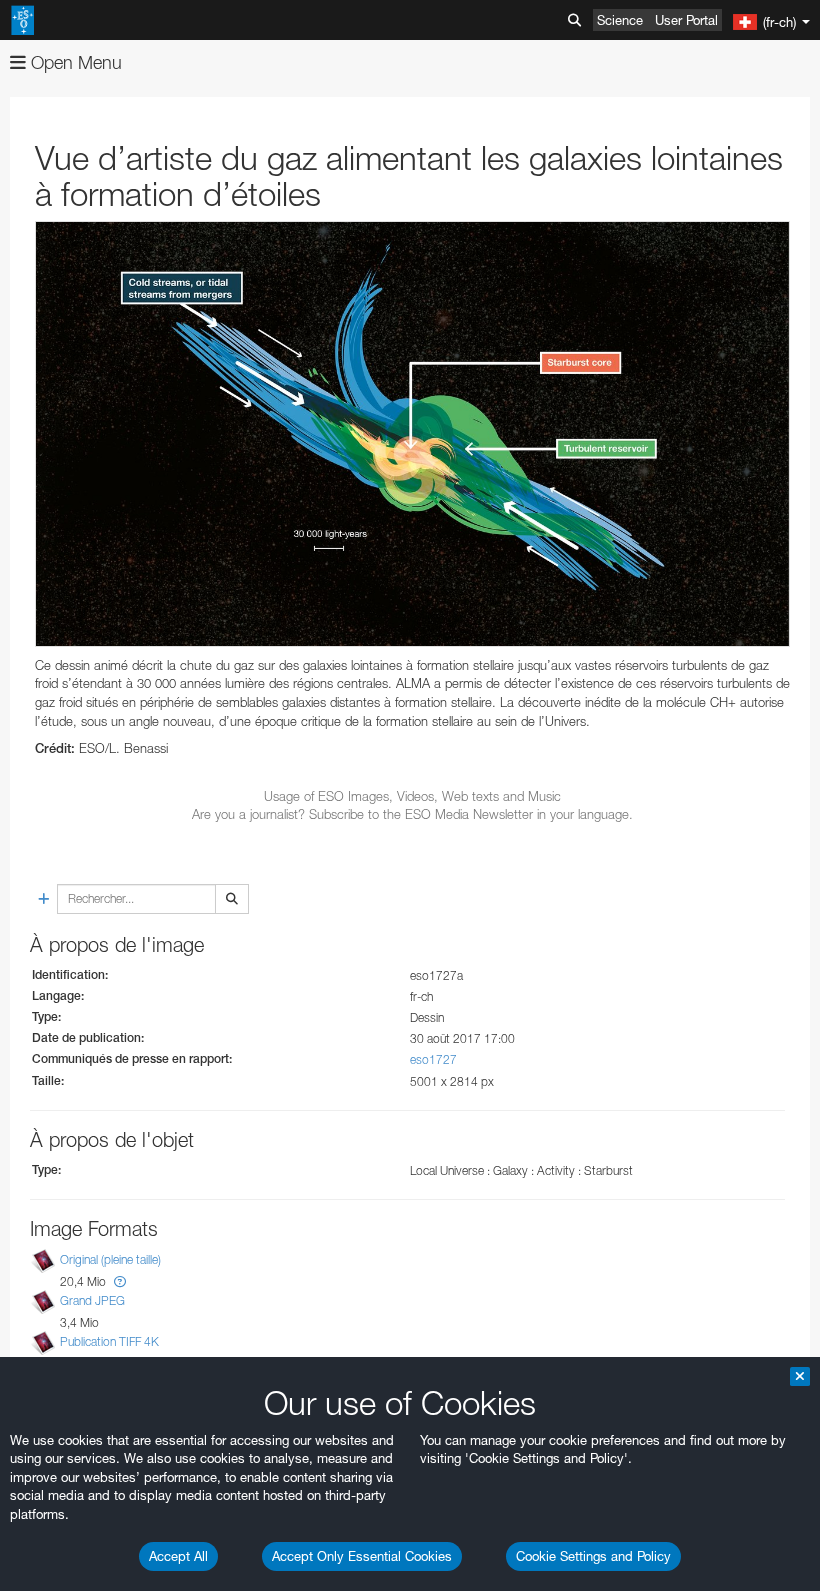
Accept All (178, 1556)
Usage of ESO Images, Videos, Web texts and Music (412, 796)
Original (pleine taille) (110, 1259)
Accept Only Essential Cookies (362, 1556)
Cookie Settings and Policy (593, 1556)
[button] (120, 1281)
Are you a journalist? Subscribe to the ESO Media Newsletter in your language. (412, 814)
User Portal (686, 20)
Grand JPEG (92, 1300)
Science (620, 20)
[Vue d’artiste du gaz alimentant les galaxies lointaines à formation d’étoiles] (412, 434)
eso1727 (433, 1059)
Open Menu (74, 62)
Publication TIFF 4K (109, 1341)
